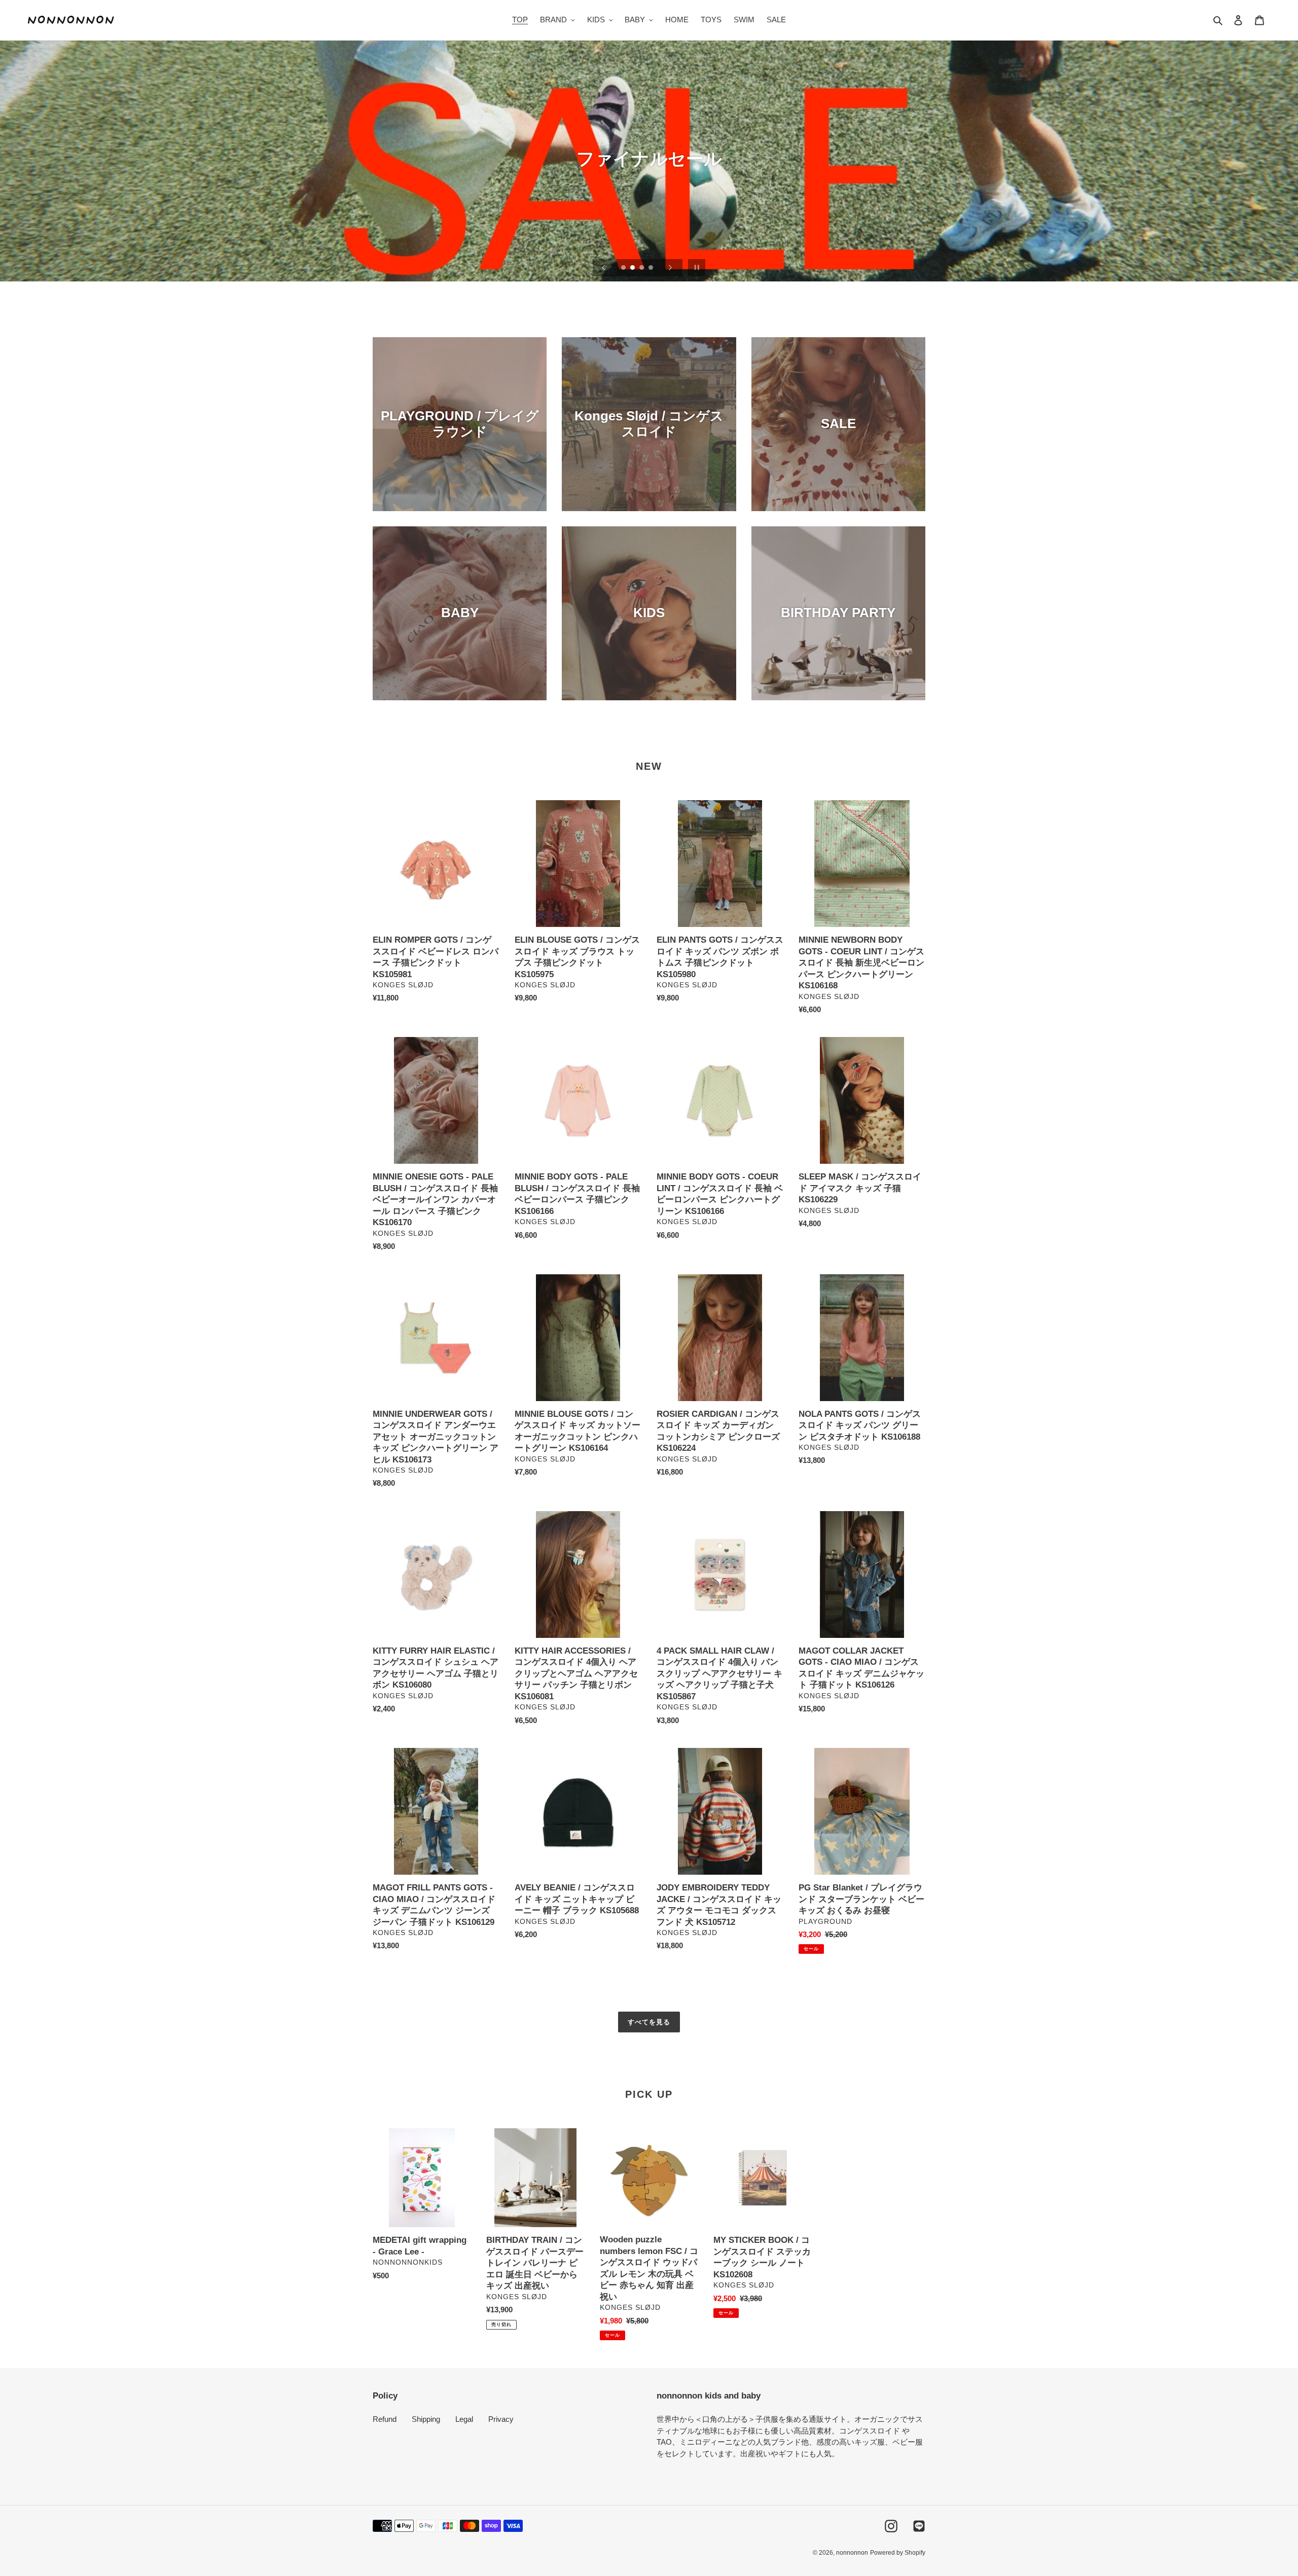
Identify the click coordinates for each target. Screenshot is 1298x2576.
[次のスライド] (670, 268)
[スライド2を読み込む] (633, 268)
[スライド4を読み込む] (652, 268)
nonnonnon (852, 2553)
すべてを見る (649, 2022)
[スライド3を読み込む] (642, 268)
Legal (464, 2419)
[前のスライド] (604, 268)
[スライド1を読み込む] (624, 268)
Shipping (426, 2419)
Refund (385, 2419)
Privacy (501, 2419)
